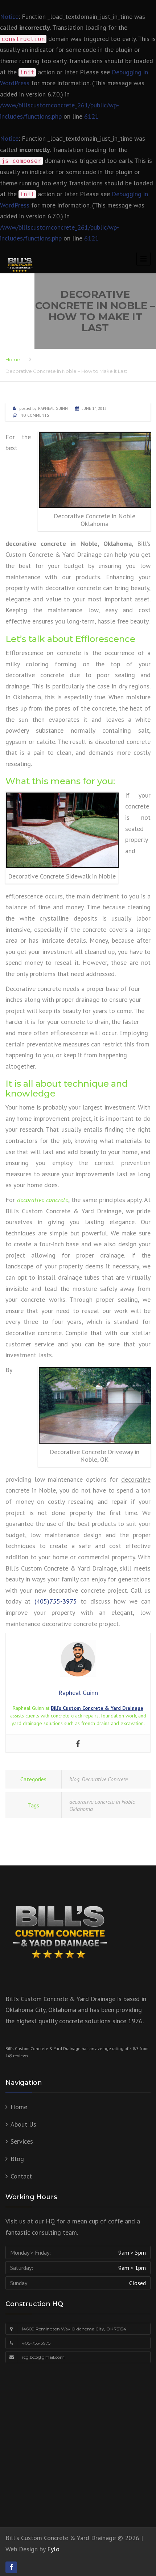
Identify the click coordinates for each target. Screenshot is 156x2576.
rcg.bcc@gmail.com (43, 2357)
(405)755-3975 (56, 1601)
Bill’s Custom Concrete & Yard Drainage (97, 1708)
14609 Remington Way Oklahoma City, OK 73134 (74, 2329)
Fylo (53, 2549)
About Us (23, 2124)
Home (13, 359)
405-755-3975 (36, 2343)
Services (22, 2141)
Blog (17, 2159)
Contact (21, 2176)
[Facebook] (78, 1744)
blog (74, 1779)
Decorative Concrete (105, 1779)
